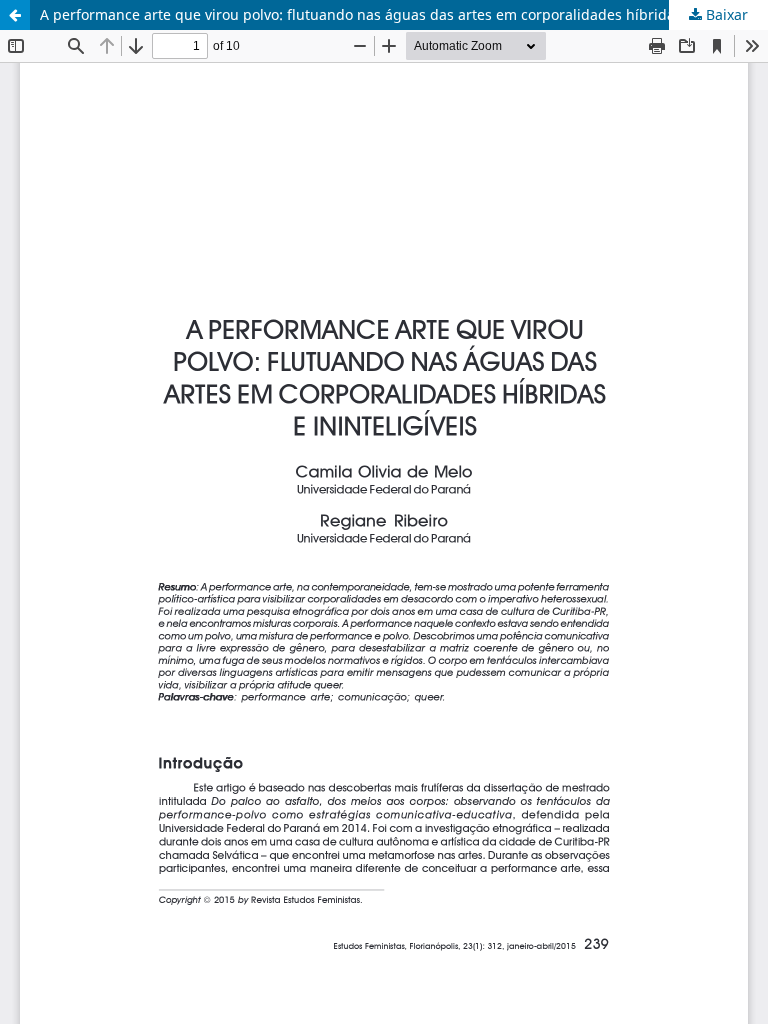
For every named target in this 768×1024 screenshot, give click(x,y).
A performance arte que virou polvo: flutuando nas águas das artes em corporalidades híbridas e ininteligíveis (404, 14)
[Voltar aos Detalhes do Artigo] (15, 15)
